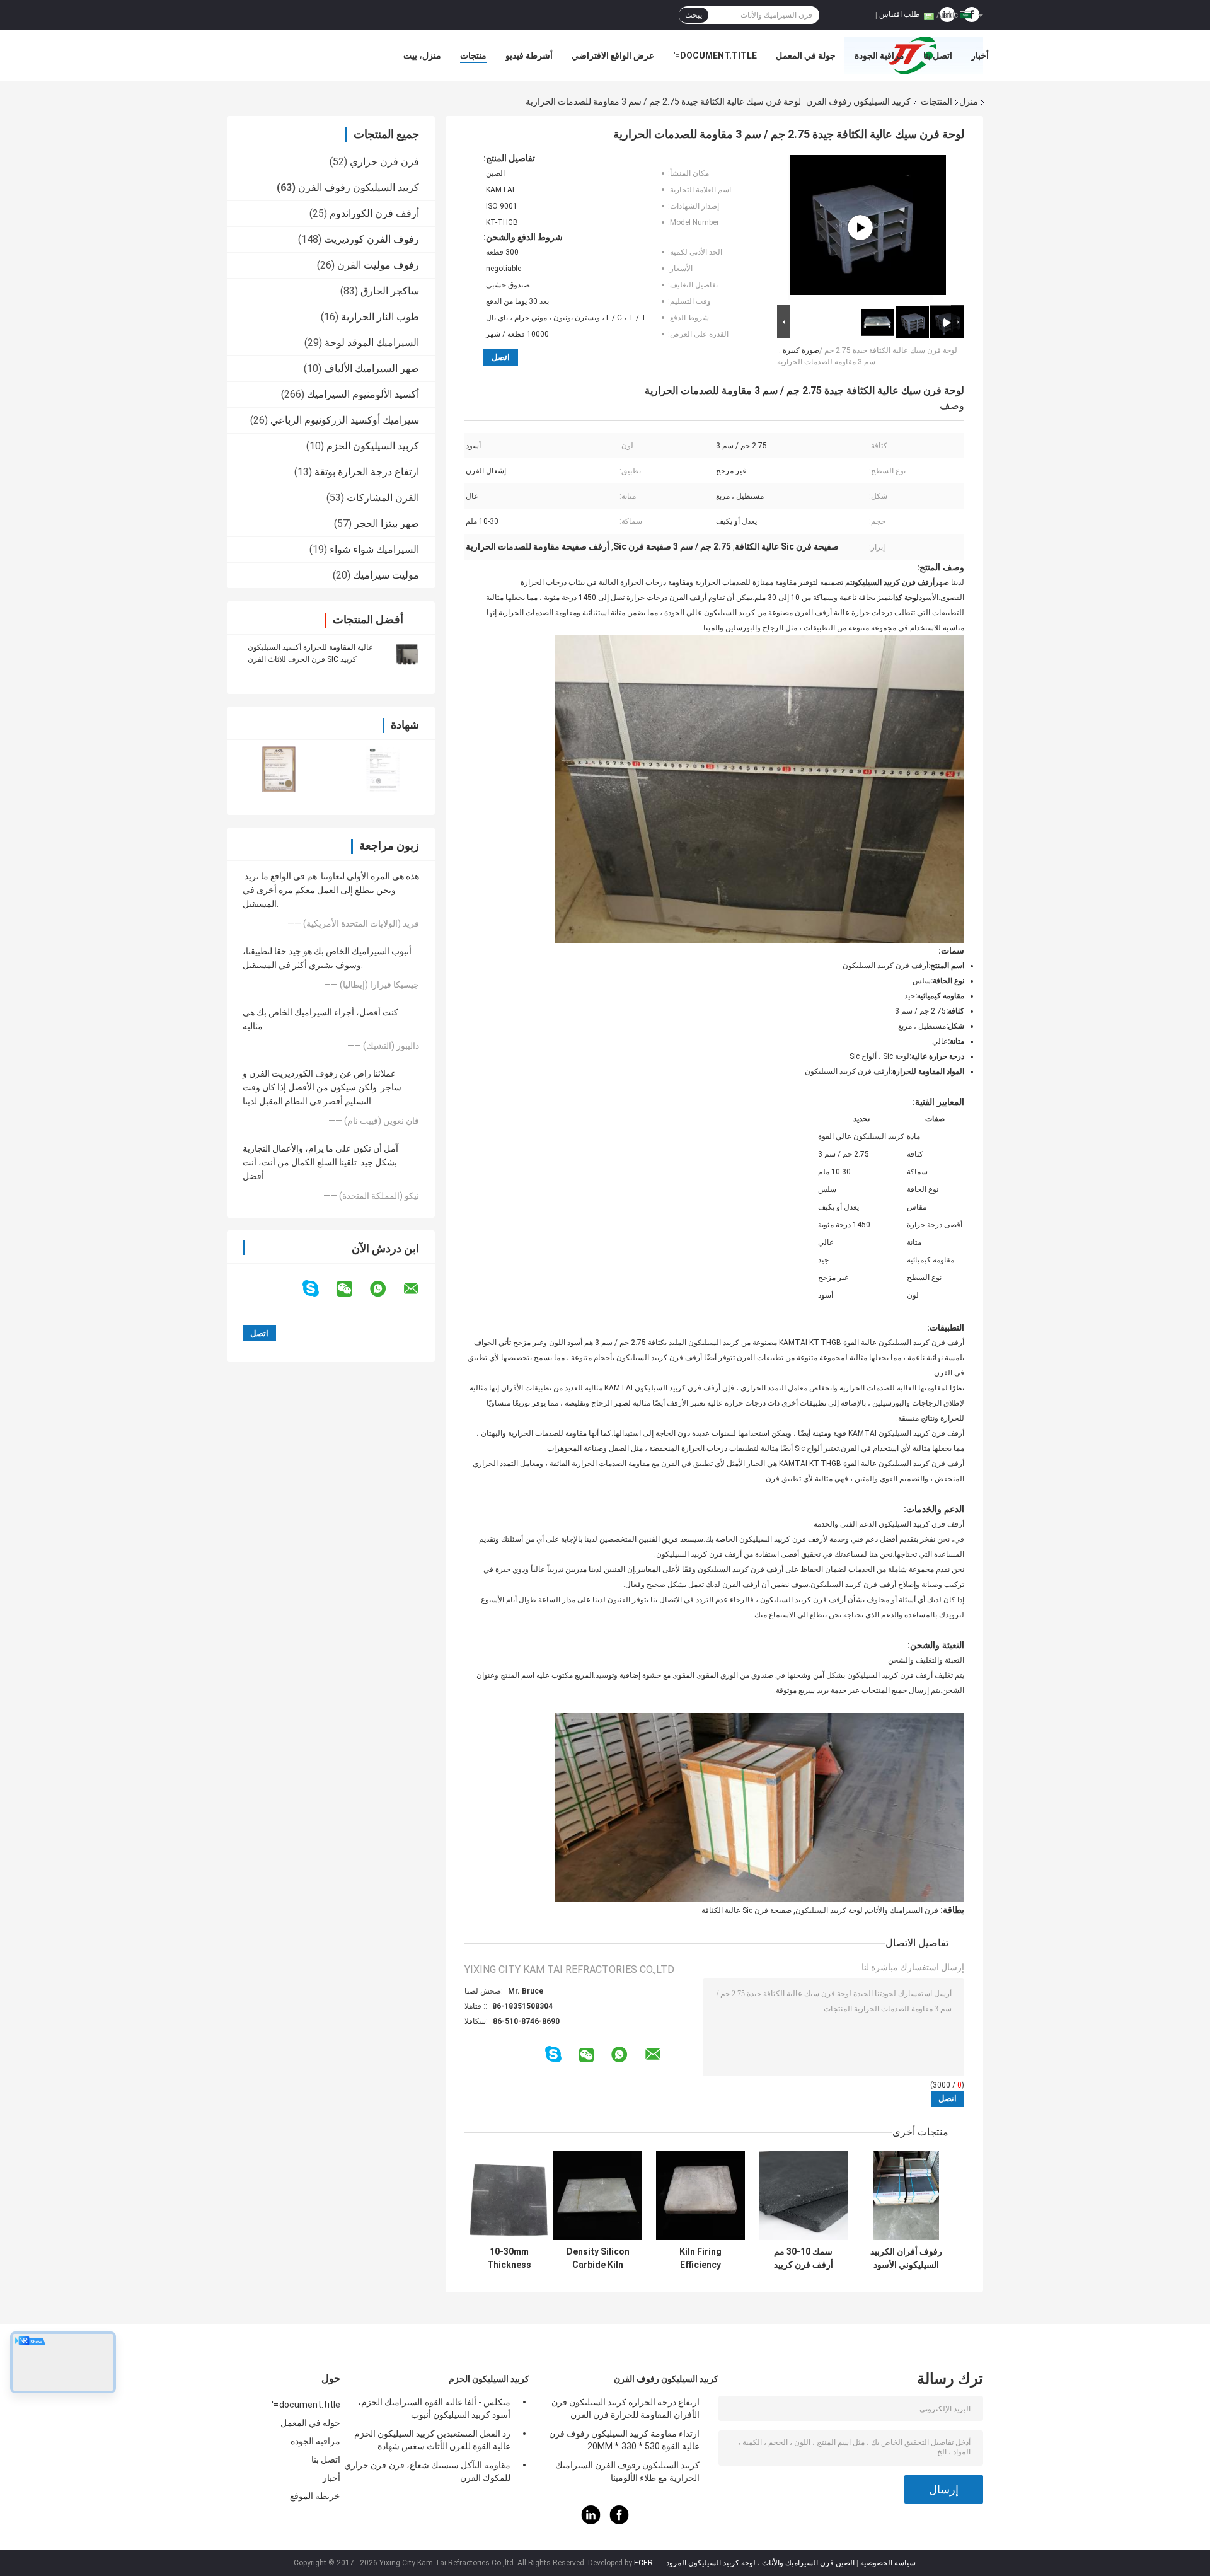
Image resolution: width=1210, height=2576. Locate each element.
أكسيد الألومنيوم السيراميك (363, 394)
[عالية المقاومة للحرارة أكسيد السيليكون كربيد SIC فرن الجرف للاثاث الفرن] (406, 653)
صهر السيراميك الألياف (372, 368)
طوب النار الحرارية (380, 317)
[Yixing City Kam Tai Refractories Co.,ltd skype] (319, 1289)
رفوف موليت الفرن (378, 265)
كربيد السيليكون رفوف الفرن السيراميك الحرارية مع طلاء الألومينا (627, 2471)
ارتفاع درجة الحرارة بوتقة (367, 472)
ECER (643, 2563)
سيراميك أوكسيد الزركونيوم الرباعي (345, 420)
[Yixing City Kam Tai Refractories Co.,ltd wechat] (352, 1289)
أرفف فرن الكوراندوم (374, 213)
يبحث (694, 15)
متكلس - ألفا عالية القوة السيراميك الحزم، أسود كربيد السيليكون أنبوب (434, 2408)
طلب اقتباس (900, 14)
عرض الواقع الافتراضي (613, 55)
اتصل (501, 357)
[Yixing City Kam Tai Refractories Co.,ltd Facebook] (619, 2521)
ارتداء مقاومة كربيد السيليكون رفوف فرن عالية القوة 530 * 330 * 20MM (624, 2440)
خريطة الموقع (315, 2496)
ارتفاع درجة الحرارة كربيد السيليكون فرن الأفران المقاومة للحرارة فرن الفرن (625, 2408)
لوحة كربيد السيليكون (829, 1910)
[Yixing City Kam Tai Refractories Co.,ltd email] (419, 1289)
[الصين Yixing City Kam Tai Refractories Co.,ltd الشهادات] (279, 769)
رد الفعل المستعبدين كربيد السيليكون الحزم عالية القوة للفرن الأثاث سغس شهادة (432, 2440)
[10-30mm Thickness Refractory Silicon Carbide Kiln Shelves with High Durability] (509, 2196)
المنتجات (936, 101)
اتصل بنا (938, 55)
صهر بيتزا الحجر (387, 523)
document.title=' (715, 55)
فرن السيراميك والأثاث (902, 1910)
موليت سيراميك (386, 575)
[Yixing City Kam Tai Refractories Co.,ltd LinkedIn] (591, 2521)
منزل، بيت (422, 55)
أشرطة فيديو (529, 55)
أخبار (980, 55)
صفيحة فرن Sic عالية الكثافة (746, 1910)
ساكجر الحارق (390, 291)
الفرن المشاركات (383, 498)
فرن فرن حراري (384, 162)
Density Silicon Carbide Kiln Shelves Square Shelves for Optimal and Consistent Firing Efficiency (598, 2258)
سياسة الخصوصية (888, 2563)
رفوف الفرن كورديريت (372, 239)
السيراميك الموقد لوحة (372, 343)
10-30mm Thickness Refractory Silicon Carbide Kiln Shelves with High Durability (509, 2258)
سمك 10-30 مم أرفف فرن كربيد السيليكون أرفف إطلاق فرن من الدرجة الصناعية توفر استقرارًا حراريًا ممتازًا (803, 2258)
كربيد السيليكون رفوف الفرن (858, 101)
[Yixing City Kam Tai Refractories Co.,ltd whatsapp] (386, 1289)
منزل (969, 101)
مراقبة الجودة (879, 55)
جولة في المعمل (806, 55)
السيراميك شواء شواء (374, 549)
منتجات (473, 55)
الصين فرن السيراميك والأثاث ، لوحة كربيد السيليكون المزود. (758, 2563)
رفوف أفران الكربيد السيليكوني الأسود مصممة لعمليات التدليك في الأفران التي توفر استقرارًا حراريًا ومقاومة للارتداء (906, 2258)
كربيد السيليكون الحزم (373, 446)
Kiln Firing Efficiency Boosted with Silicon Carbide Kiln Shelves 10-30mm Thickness (700, 2258)
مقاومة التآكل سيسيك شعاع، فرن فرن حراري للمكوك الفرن (427, 2471)
